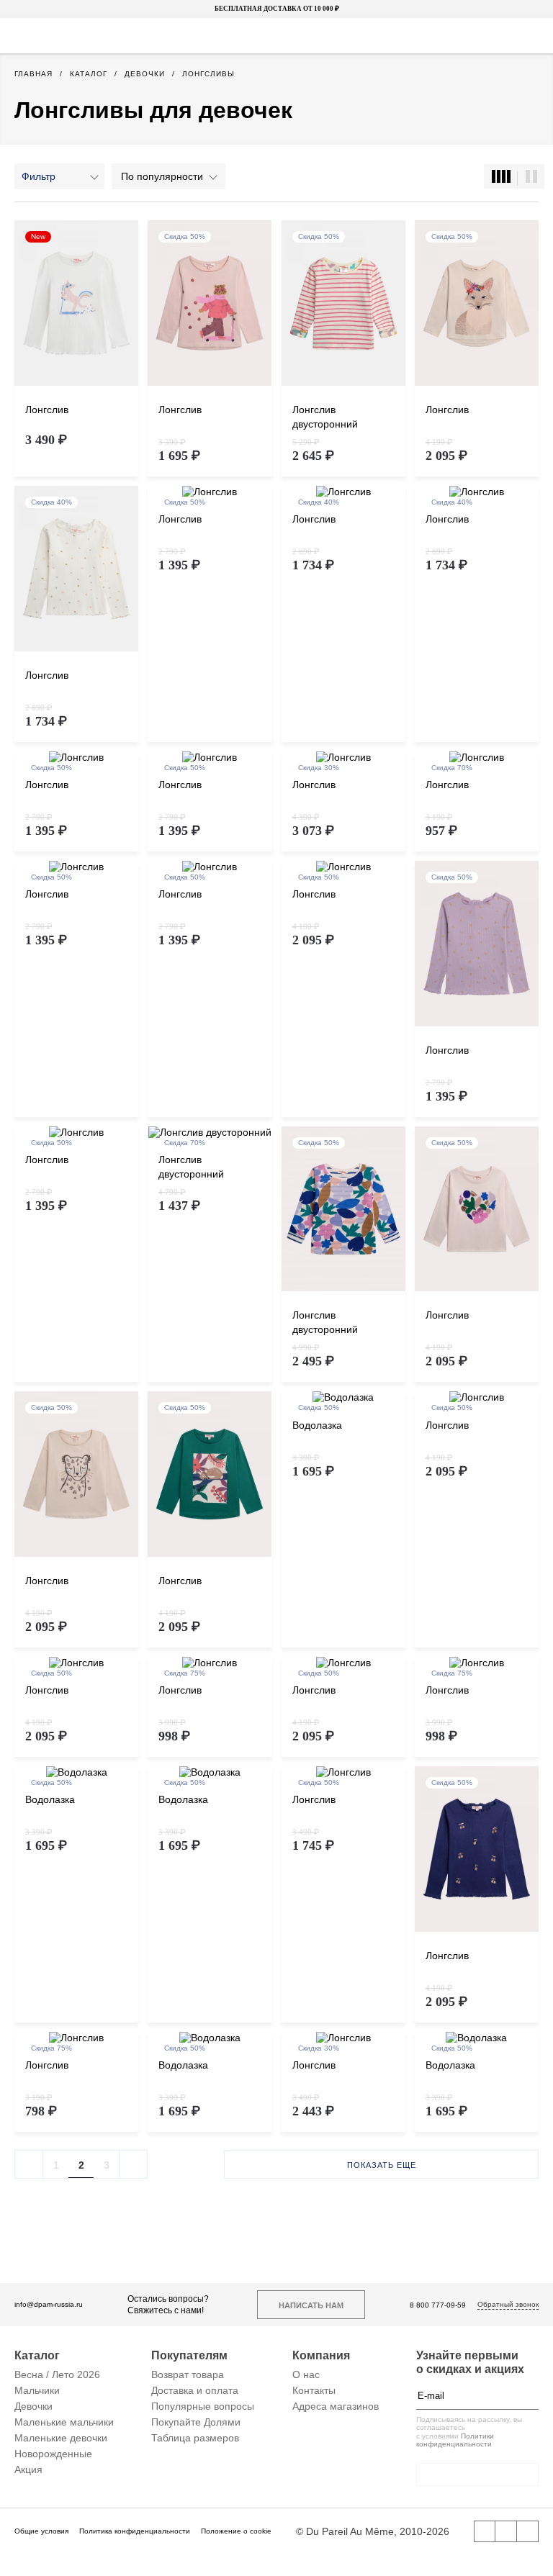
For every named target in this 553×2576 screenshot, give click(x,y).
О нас (306, 2374)
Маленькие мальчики (64, 2422)
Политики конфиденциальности (455, 2440)
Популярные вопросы (203, 2406)
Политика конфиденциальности (135, 2531)
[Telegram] (528, 2531)
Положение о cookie (236, 2531)
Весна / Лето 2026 (57, 2374)
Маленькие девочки (61, 2438)
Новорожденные (53, 2454)
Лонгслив (47, 410)
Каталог (37, 2355)
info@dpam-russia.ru (49, 2304)
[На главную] (275, 36)
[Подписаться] (531, 2396)
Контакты (314, 2390)
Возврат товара (188, 2374)
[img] (76, 304)
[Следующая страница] (133, 2164)
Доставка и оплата (195, 2390)
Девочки (33, 2406)
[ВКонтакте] (485, 2531)
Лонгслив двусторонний (325, 417)
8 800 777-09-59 (438, 2305)
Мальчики (37, 2390)
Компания (321, 2355)
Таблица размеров (195, 2438)
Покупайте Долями (196, 2422)
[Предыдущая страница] (29, 2164)
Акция (28, 2469)
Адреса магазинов (336, 2406)
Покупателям (189, 2355)
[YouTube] (506, 2531)
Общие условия (41, 2531)
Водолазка (317, 1425)
